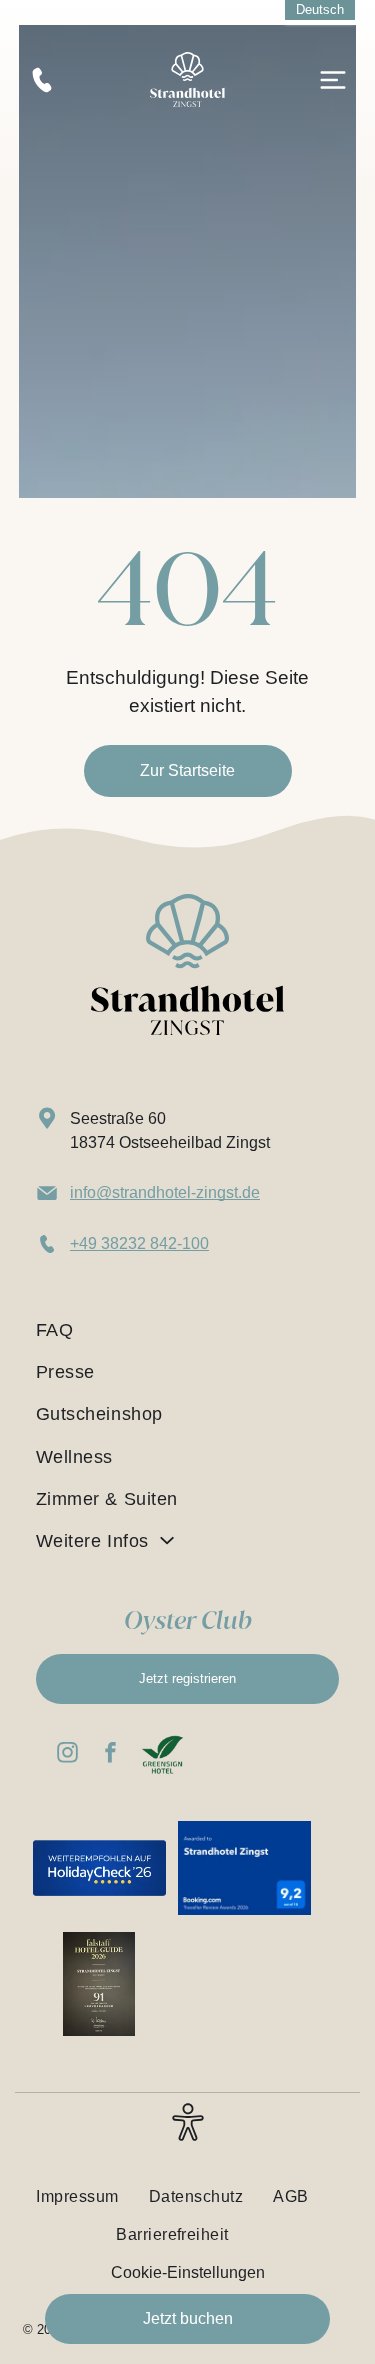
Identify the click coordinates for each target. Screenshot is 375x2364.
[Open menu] (333, 80)
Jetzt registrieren (187, 1678)
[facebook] (111, 1755)
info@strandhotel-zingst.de (165, 1192)
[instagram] (68, 1755)
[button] (188, 2134)
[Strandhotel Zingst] (187, 60)
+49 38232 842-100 (139, 1243)
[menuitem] (188, 1330)
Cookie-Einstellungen (188, 2272)
